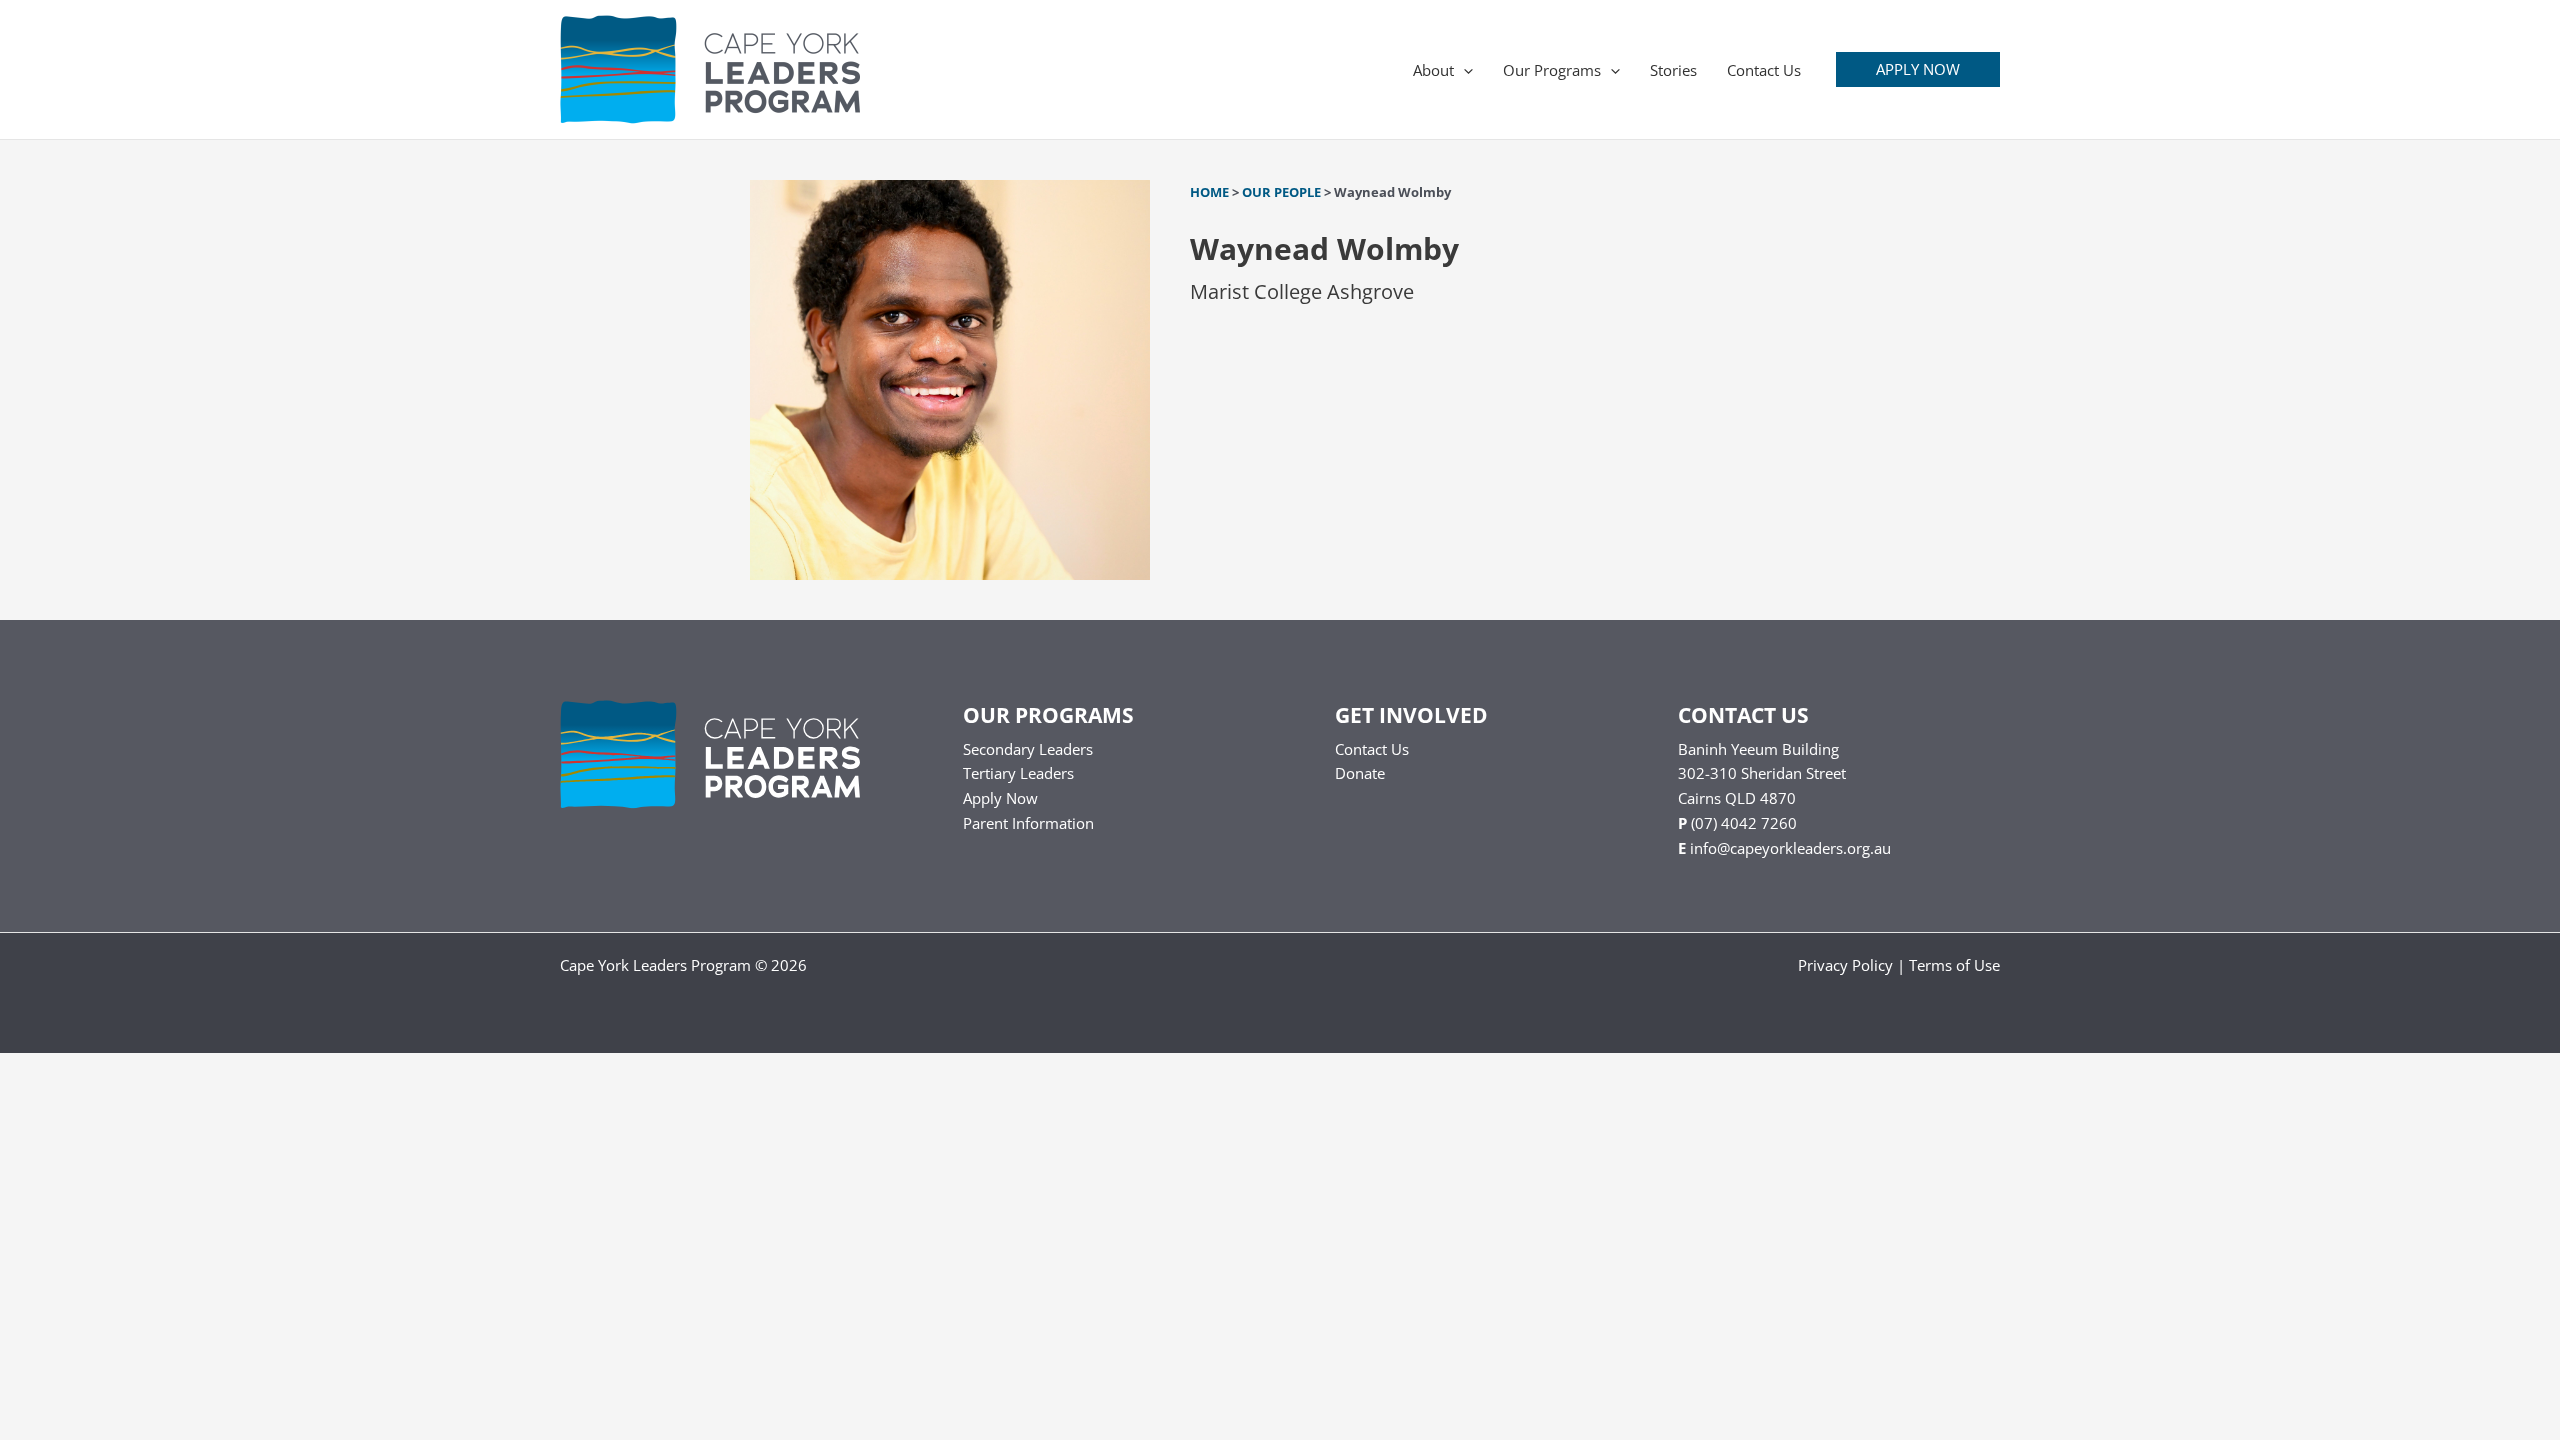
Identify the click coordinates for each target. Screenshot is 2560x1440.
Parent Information (1028, 823)
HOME (1209, 192)
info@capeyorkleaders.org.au (1790, 848)
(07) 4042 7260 (1744, 823)
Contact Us (1372, 749)
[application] (1463, 70)
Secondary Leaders (1028, 749)
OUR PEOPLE (1281, 192)
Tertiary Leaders (1018, 773)
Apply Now (1000, 798)
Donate (1360, 773)
